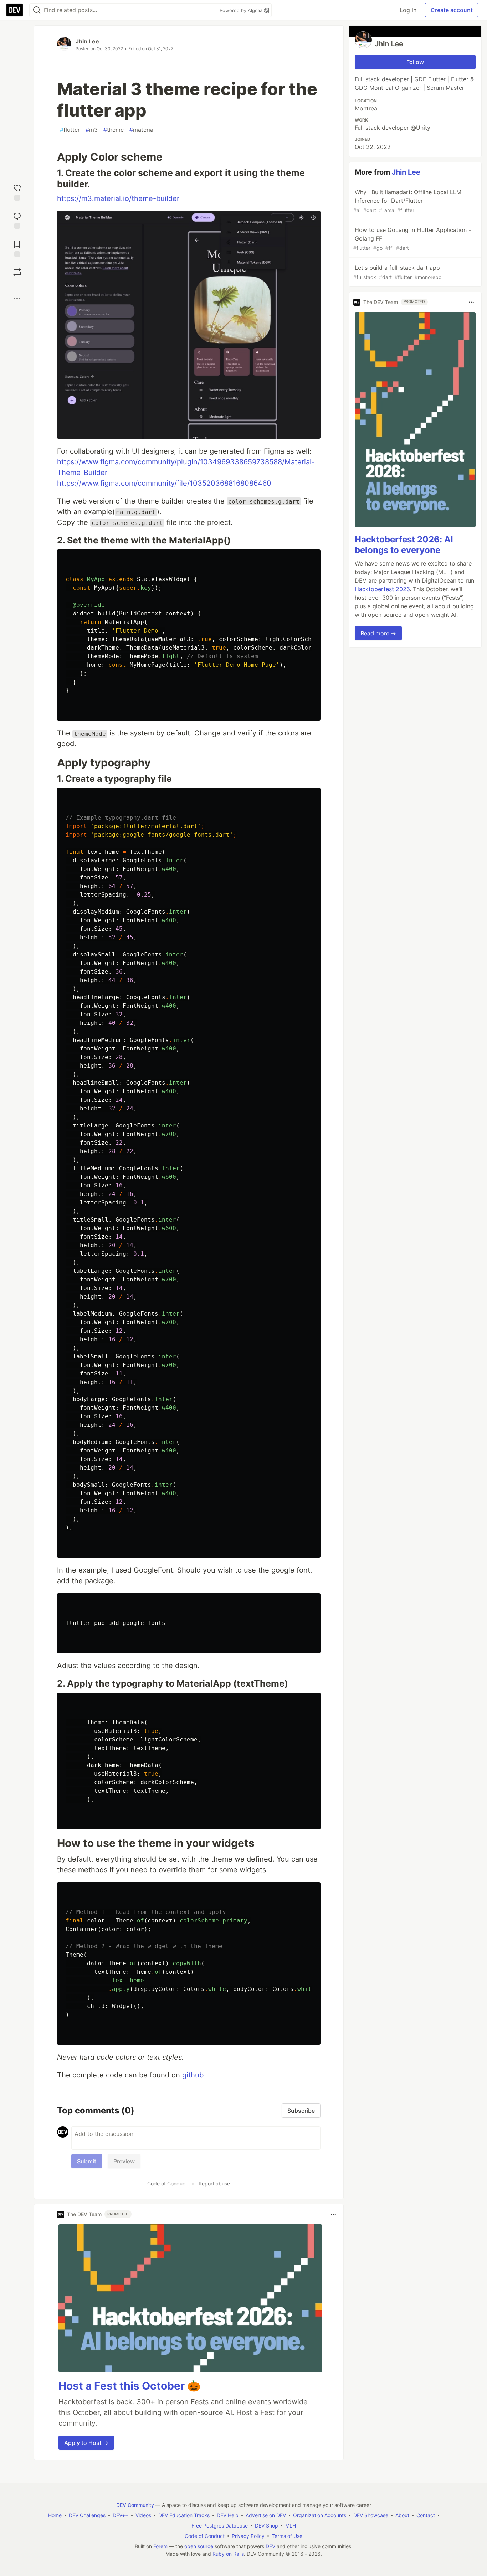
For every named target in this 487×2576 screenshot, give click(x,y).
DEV (270, 2546)
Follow (415, 62)
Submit (87, 2161)
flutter (70, 130)
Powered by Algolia (242, 10)
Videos (143, 2515)
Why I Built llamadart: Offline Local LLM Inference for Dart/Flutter (407, 201)
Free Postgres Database (220, 2526)
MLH (291, 2526)
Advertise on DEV (266, 2515)
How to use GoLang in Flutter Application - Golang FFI (412, 239)
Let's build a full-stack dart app (397, 272)
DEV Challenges (87, 2515)
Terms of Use (287, 2536)
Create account (452, 10)
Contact (426, 2515)
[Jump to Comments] (17, 220)
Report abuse (214, 2183)
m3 (92, 130)
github (193, 2075)
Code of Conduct (167, 2183)
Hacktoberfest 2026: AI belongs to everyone (404, 545)
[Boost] (17, 272)
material (142, 130)
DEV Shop (266, 2526)
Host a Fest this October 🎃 (129, 2386)
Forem (160, 2546)
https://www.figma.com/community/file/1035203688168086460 (164, 483)
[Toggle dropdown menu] (333, 2214)
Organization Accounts (320, 2515)
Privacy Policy (248, 2536)
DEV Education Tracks (184, 2515)
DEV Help (228, 2515)
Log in (408, 10)
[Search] (37, 10)
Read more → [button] (378, 633)
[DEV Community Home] (15, 10)
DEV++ (121, 2515)
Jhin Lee (87, 41)
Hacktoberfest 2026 (382, 589)
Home (55, 2515)
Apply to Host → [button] (86, 2443)
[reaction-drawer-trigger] (17, 192)
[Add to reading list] (17, 248)
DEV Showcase (371, 2515)
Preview (124, 2161)
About (402, 2515)
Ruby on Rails (228, 2554)
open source (199, 2546)
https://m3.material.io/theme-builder (118, 198)
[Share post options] (17, 298)
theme (114, 130)
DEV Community (135, 2505)
